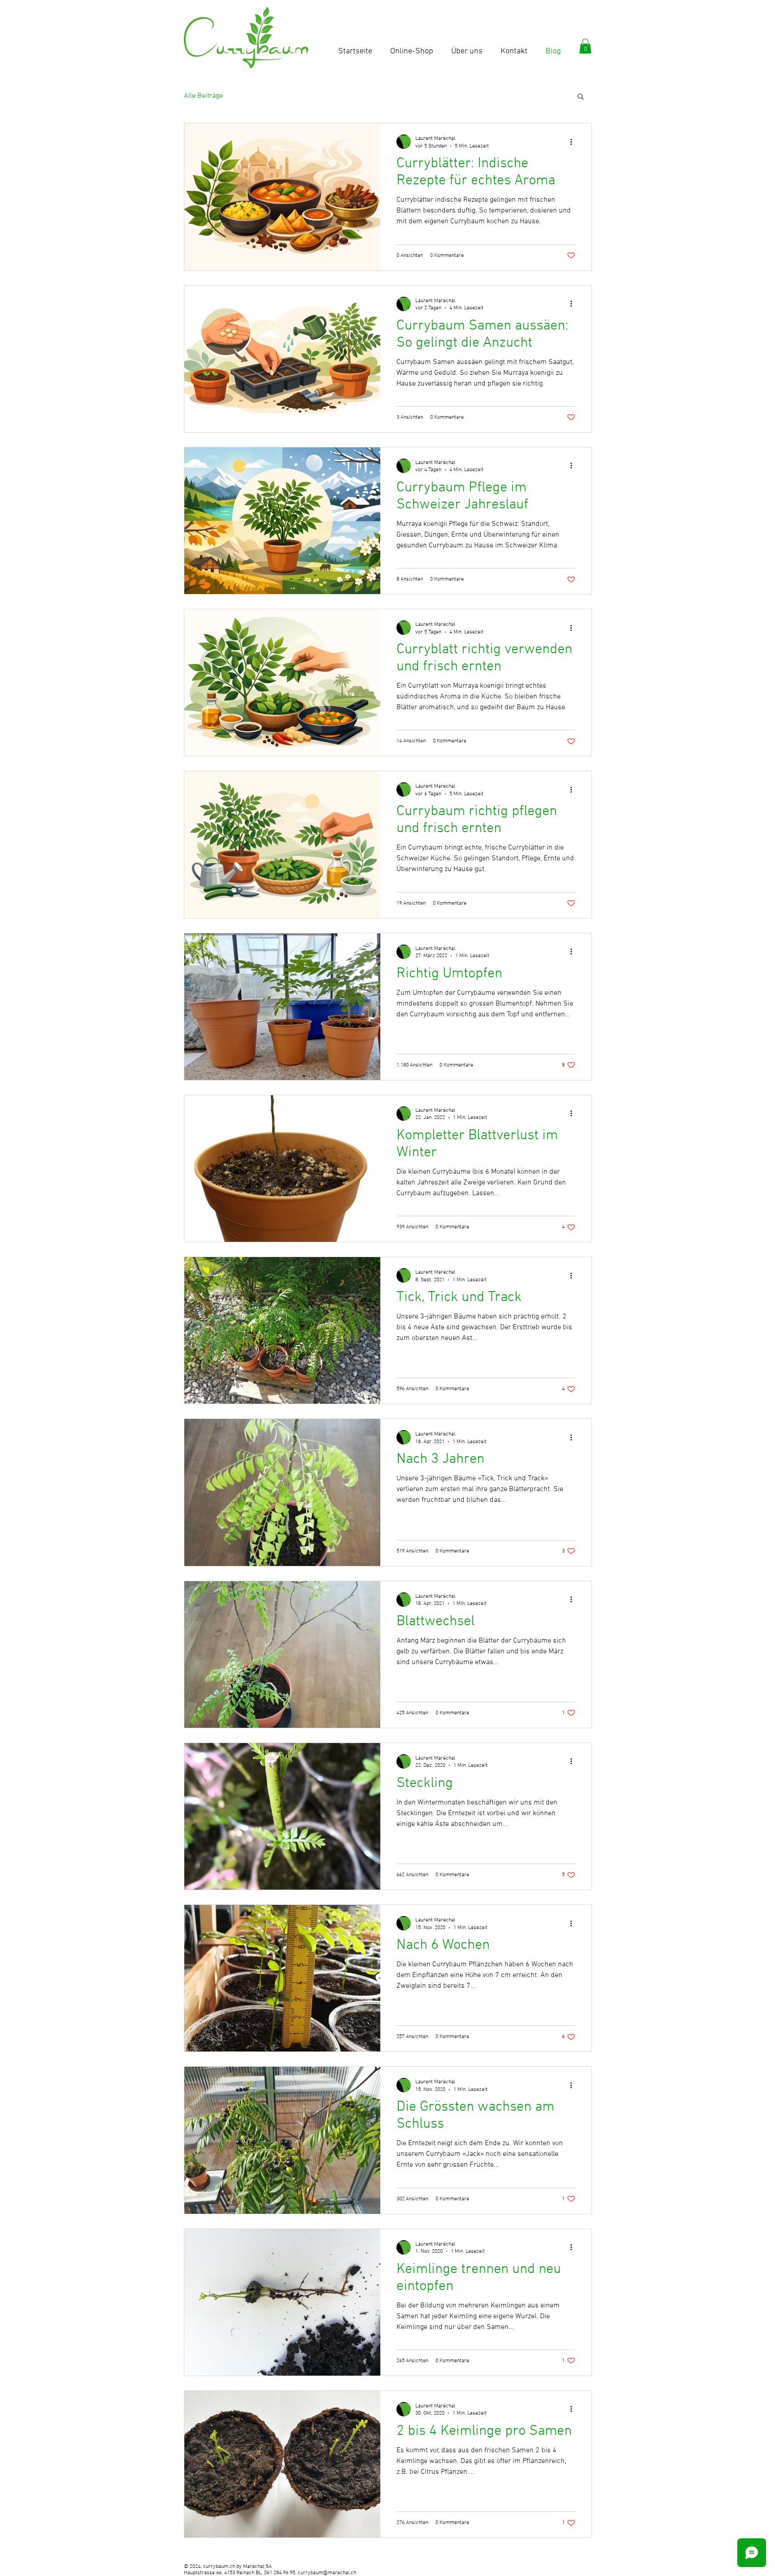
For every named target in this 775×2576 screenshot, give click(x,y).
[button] (585, 46)
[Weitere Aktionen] (574, 142)
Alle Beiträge (203, 96)
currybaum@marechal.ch (327, 2573)
